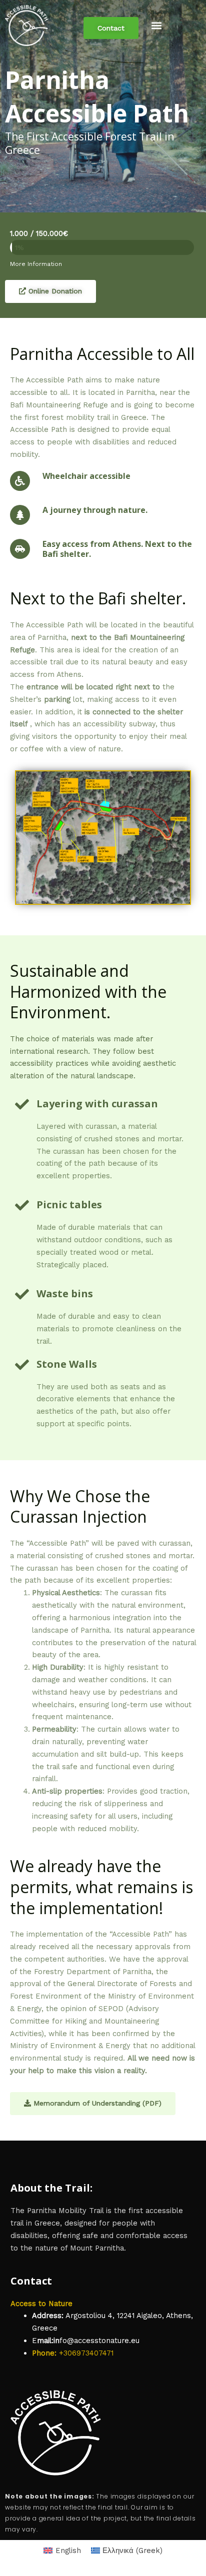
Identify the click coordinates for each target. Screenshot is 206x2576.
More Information (36, 264)
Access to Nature (41, 2304)
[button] (157, 26)
